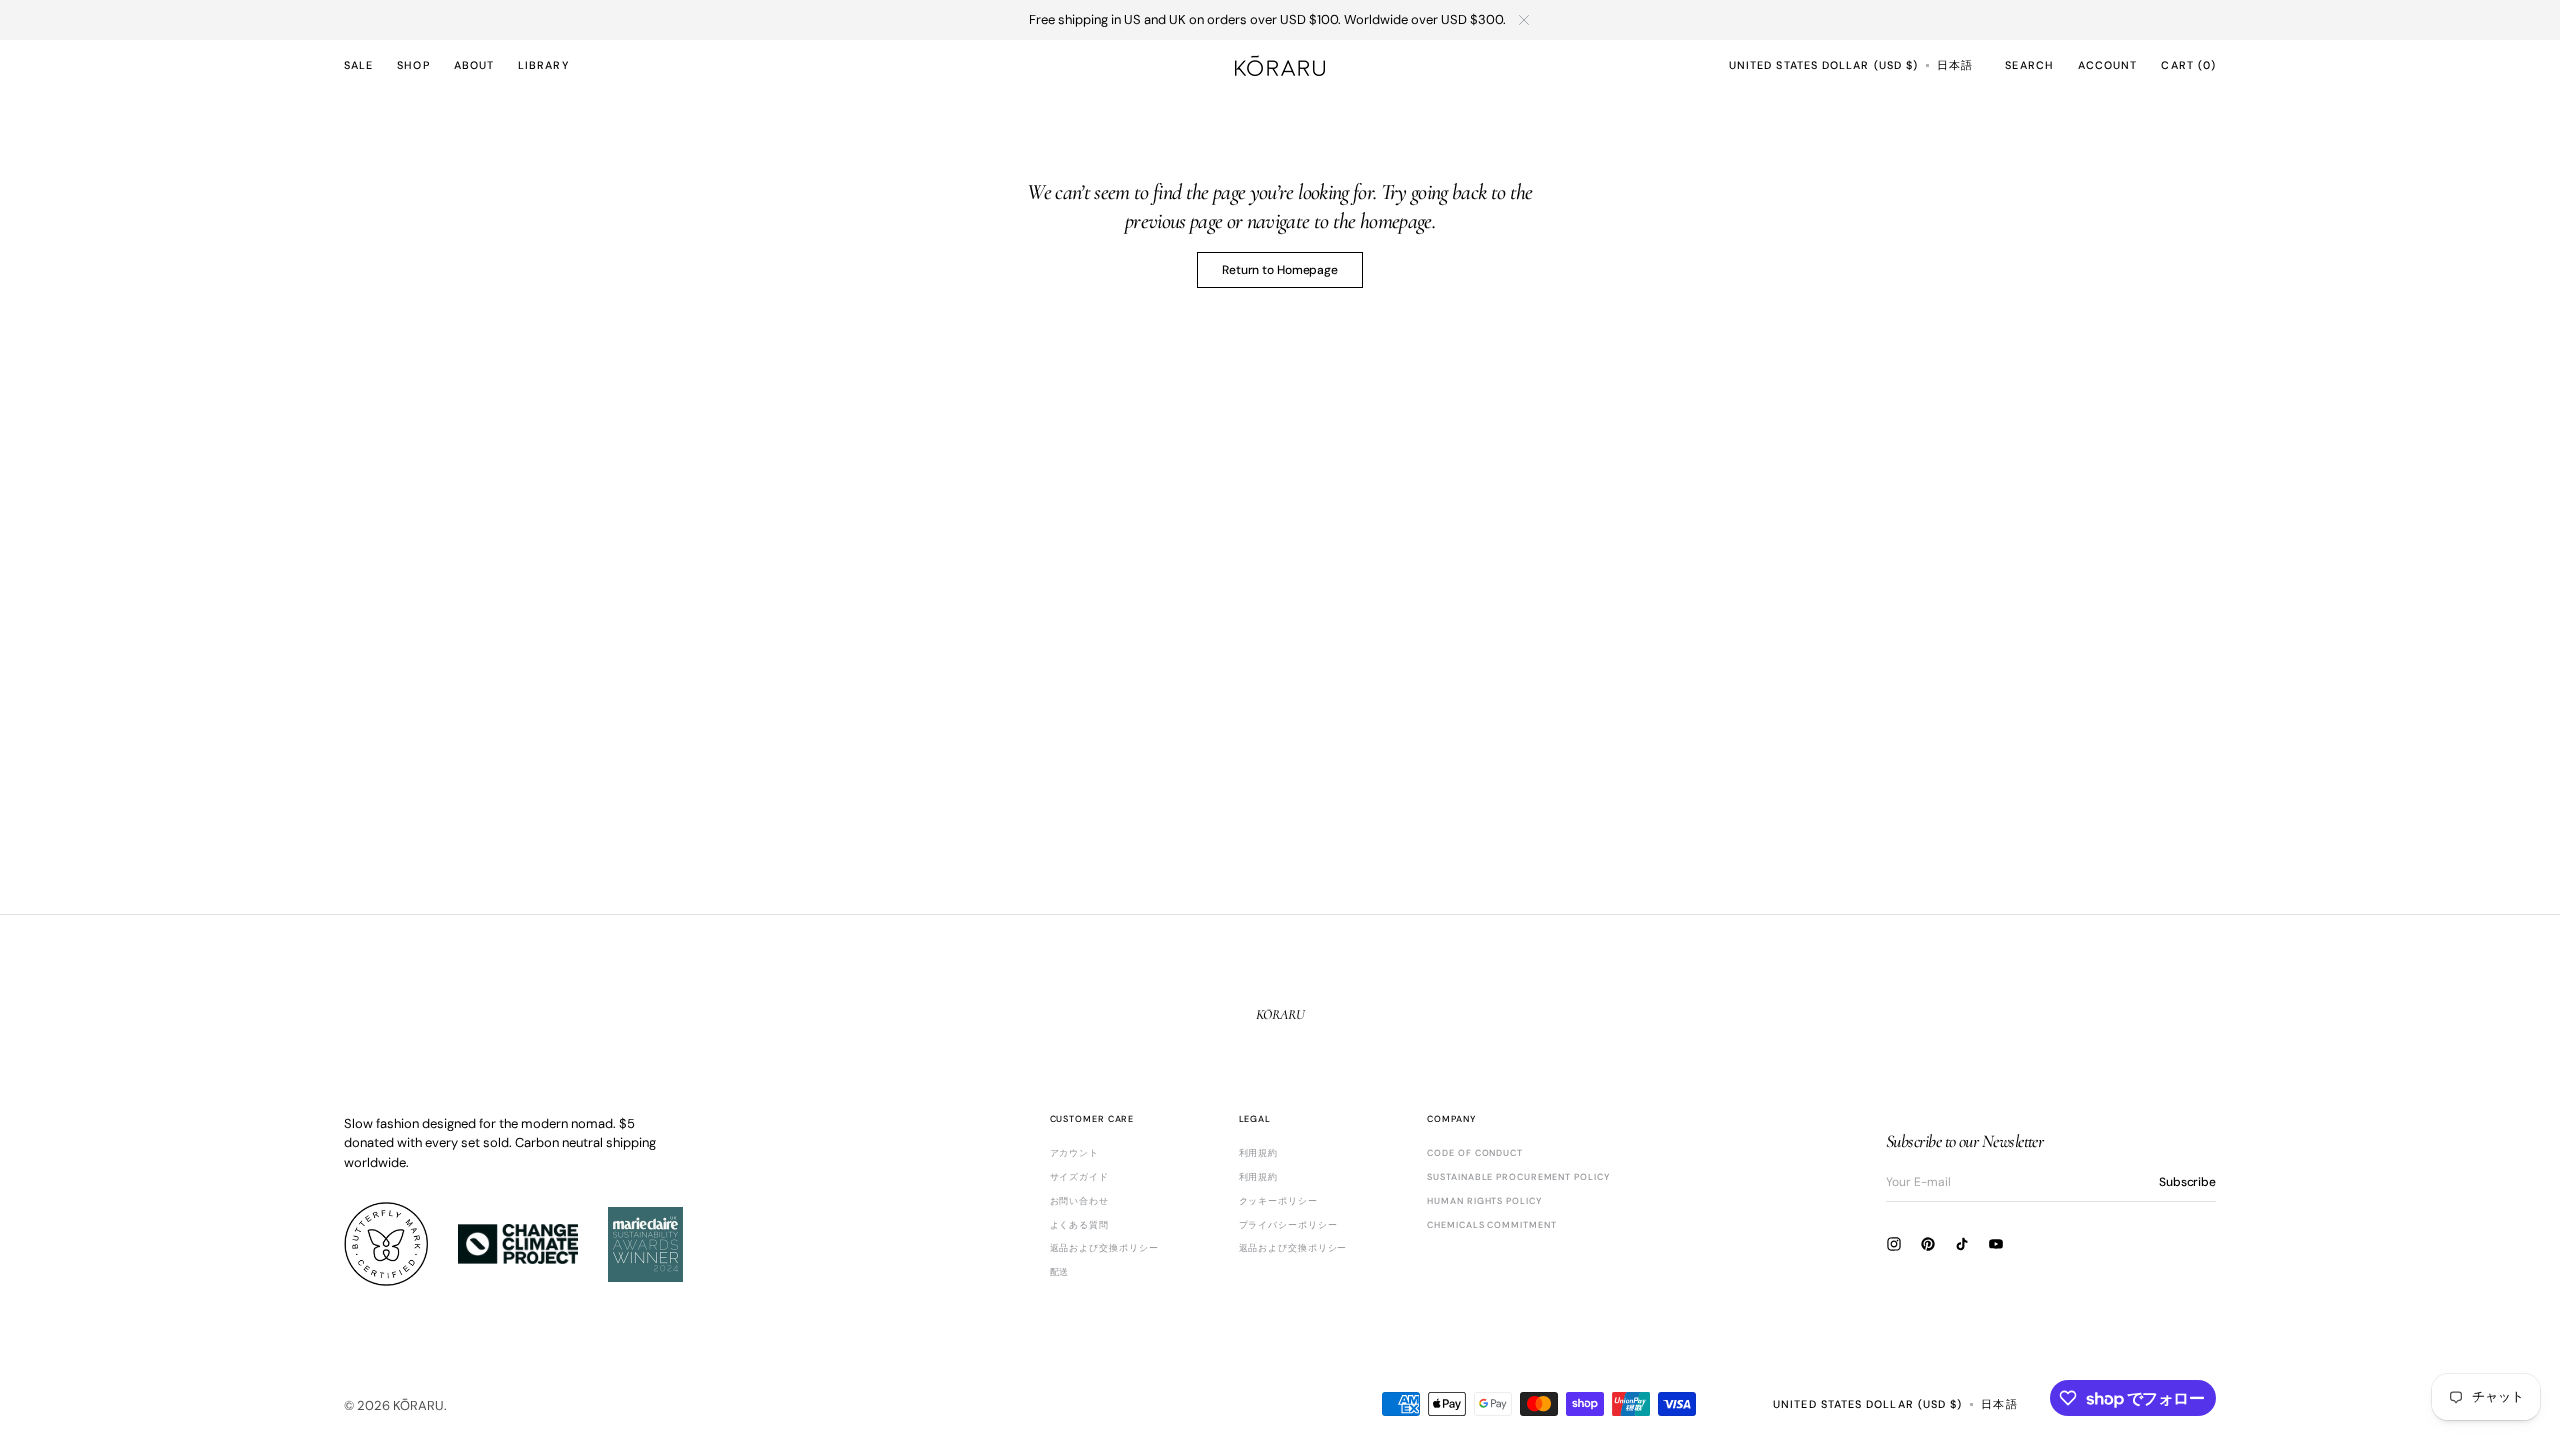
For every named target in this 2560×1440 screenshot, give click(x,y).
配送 (1060, 1272)
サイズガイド (1079, 1177)
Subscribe (2187, 1182)
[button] (1823, 65)
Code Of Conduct (1475, 1153)
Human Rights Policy (1484, 1201)
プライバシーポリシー (1288, 1225)
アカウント (1075, 1153)
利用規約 (1259, 1153)
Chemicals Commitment (1491, 1225)
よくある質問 (1079, 1225)
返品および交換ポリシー (1104, 1248)
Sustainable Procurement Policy (1518, 1177)
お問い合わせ (1079, 1201)
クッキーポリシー (1278, 1201)
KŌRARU (418, 1405)
